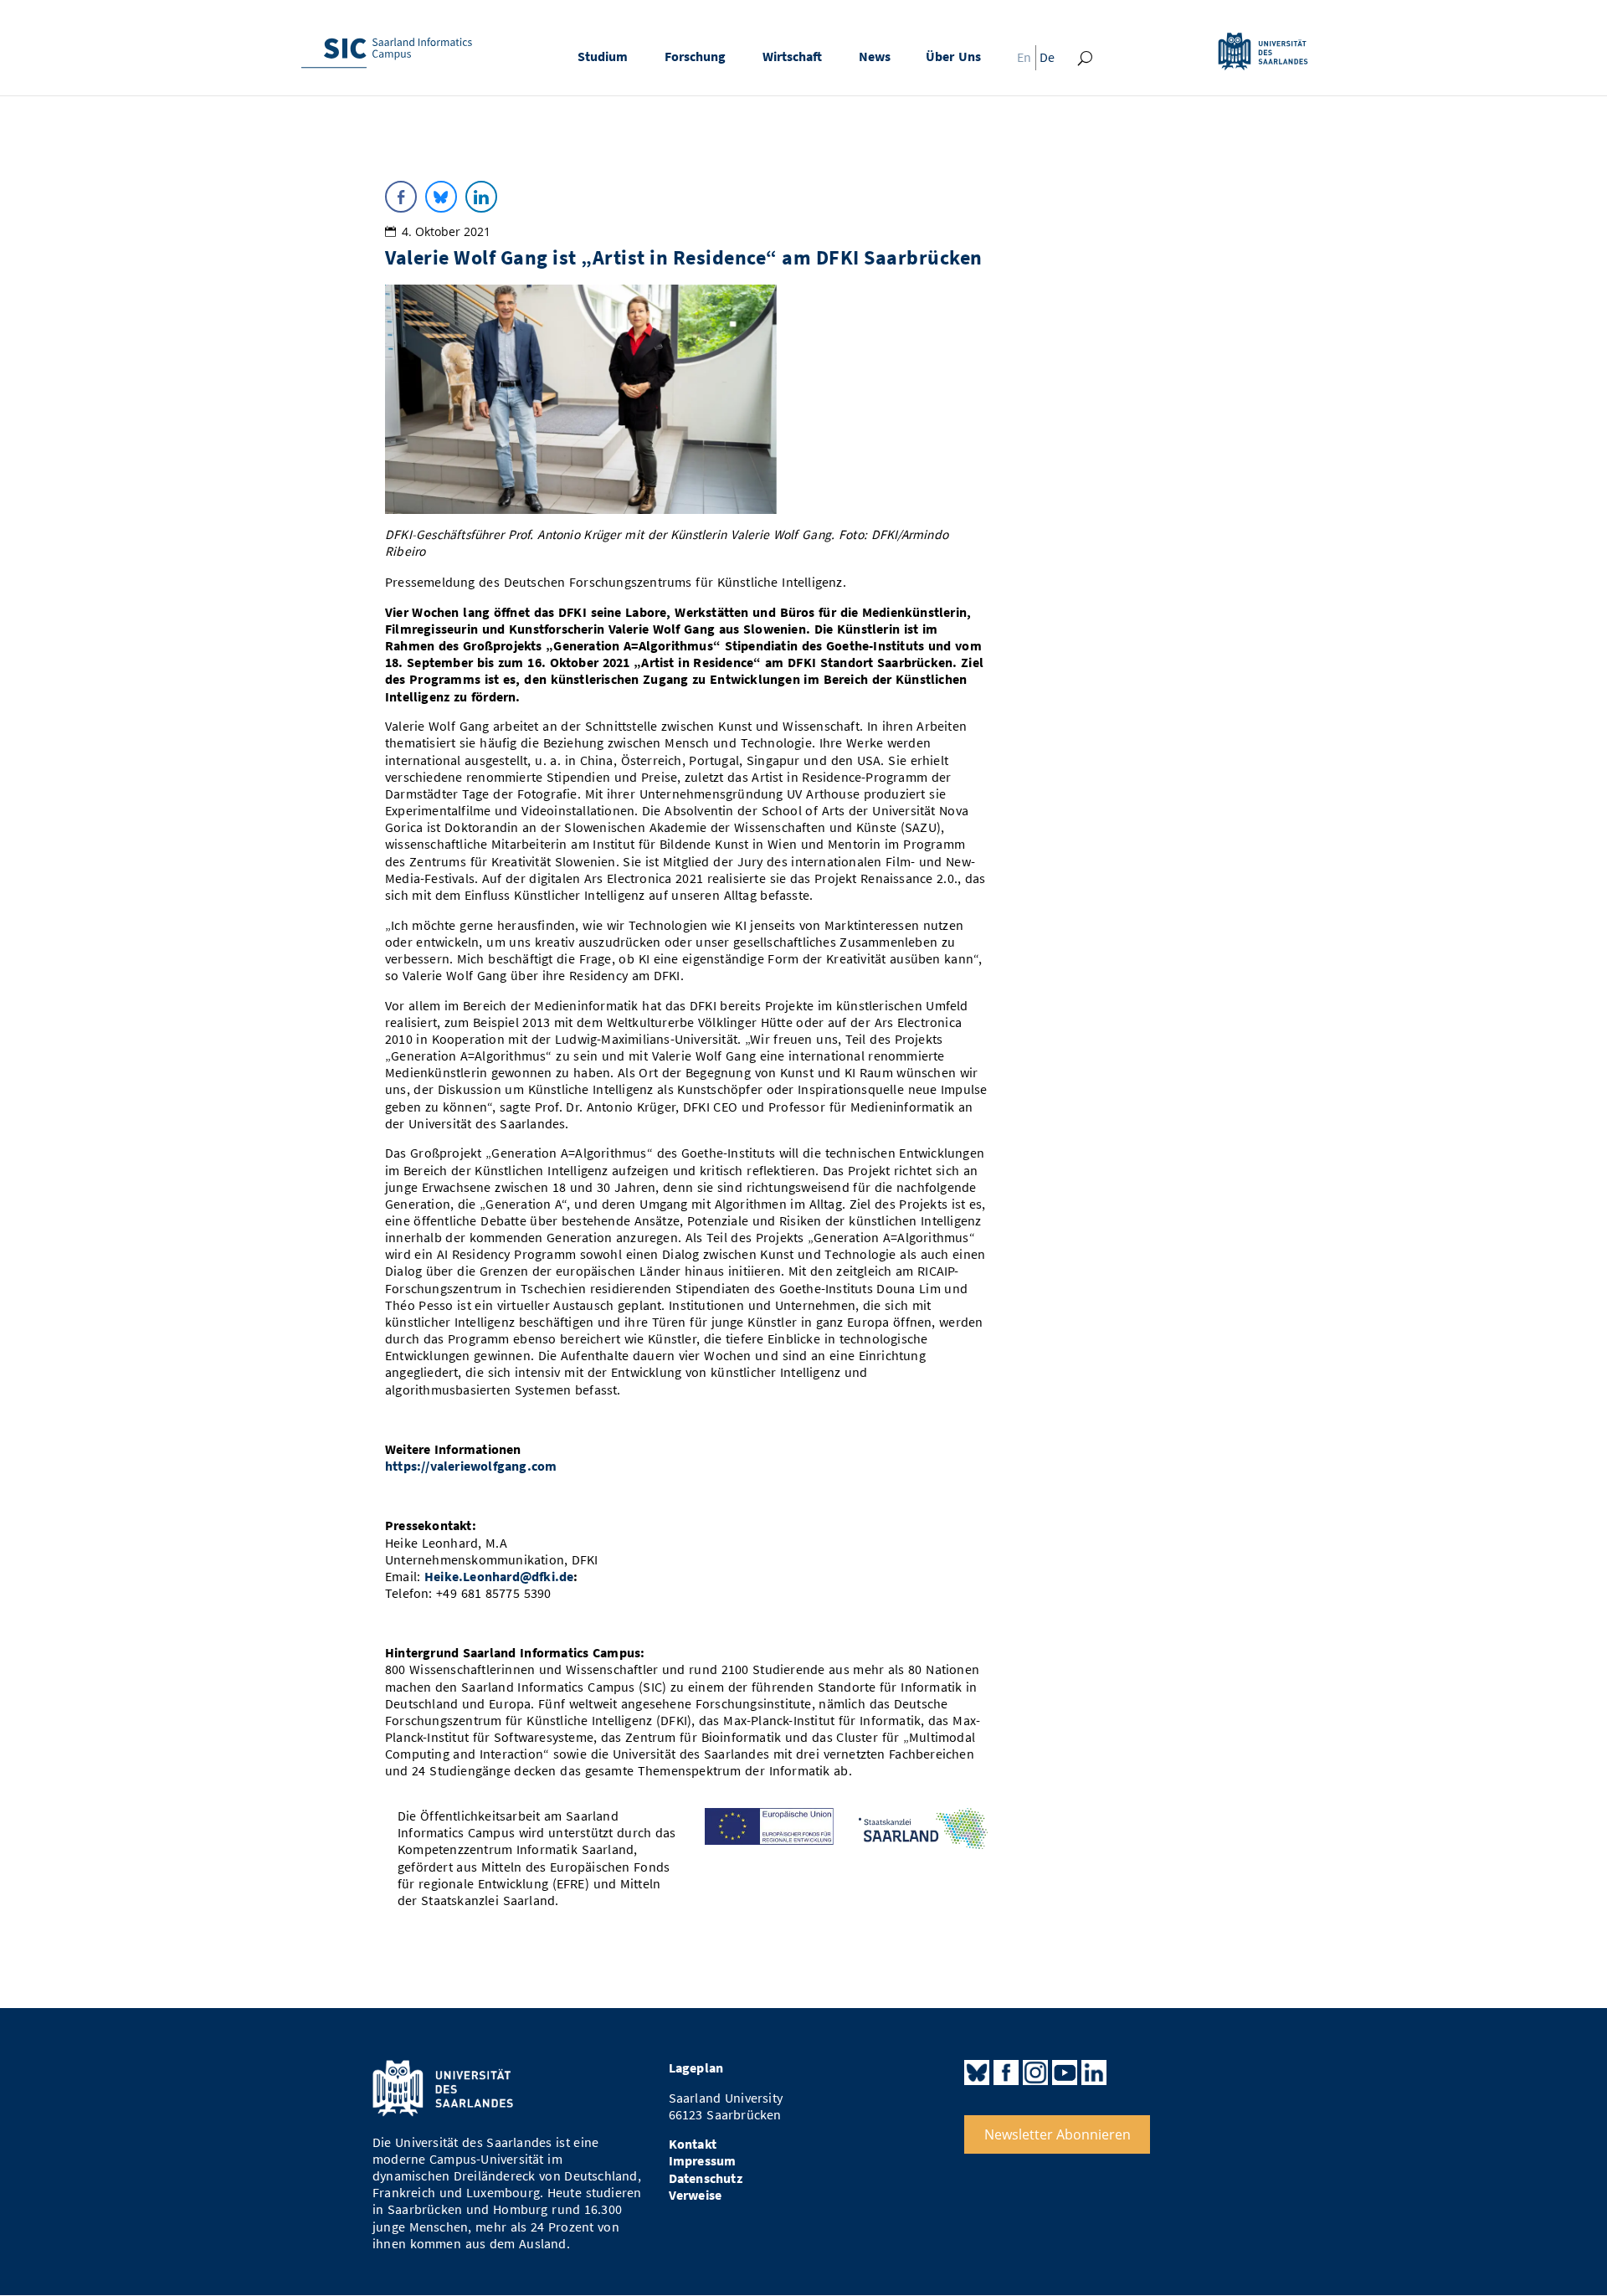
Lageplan (696, 2068)
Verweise (696, 2195)
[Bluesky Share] (441, 197)
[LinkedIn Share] (481, 197)
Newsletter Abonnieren (1058, 2134)
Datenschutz (706, 2178)
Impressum (703, 2161)
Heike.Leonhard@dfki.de (499, 1577)
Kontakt (693, 2144)
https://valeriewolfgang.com (471, 1466)
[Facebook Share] (401, 197)
